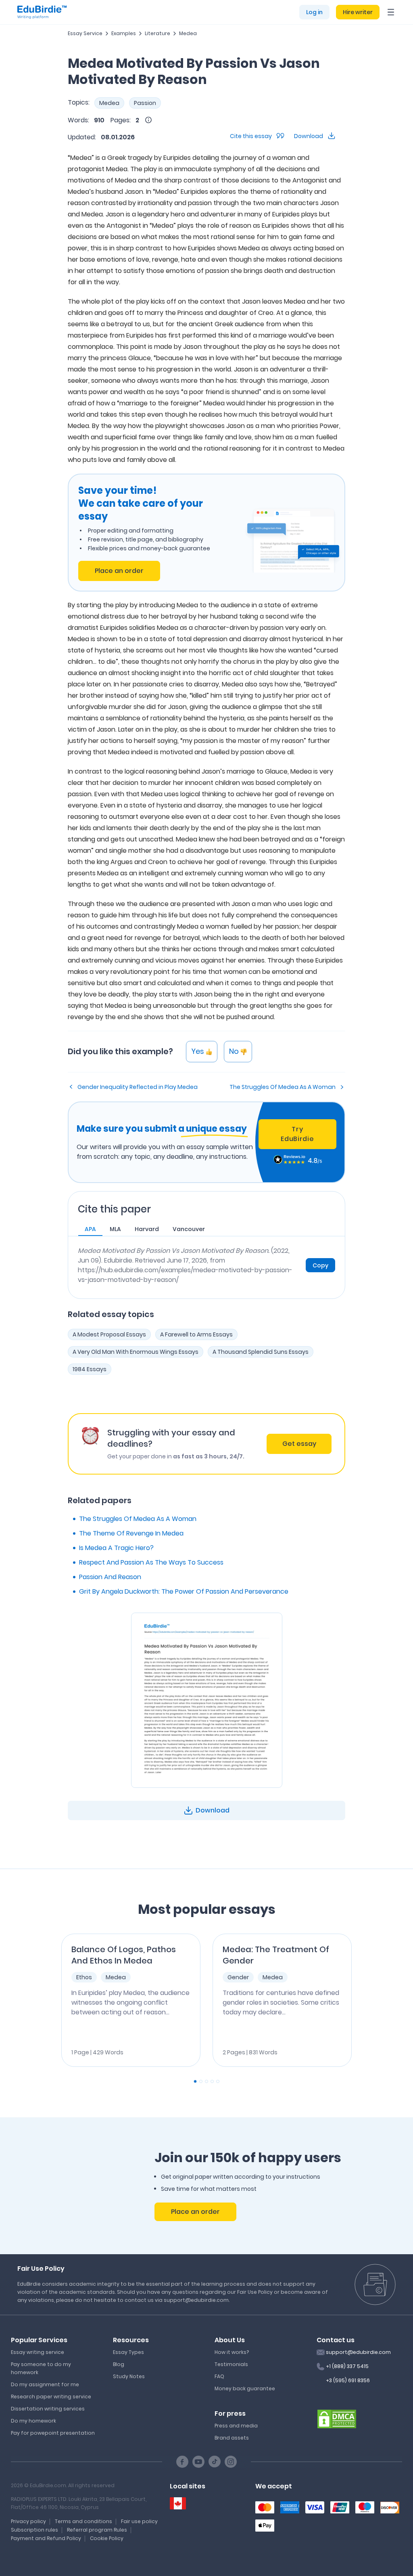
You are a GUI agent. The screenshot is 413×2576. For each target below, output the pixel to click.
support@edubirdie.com (358, 2352)
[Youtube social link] (198, 2462)
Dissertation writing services (48, 2409)
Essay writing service (38, 2352)
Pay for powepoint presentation (53, 2433)
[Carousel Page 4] (212, 2081)
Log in (314, 12)
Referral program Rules (97, 2530)
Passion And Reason (110, 1577)
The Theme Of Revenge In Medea (131, 1533)
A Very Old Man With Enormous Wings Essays (136, 1352)
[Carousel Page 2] (201, 2081)
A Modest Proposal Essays (109, 1334)
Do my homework (33, 2421)
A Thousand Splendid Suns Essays (261, 1352)
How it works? (232, 2352)
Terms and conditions (83, 2521)
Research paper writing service (51, 2397)
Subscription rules (34, 2530)
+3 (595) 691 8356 (348, 2380)
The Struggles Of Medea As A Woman (283, 1087)
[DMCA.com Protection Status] (337, 2419)
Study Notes (129, 2376)
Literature (157, 33)
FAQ (219, 2376)
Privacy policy (28, 2521)
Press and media (236, 2426)
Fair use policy (139, 2521)
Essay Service (85, 33)
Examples (124, 33)
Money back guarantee (245, 2388)
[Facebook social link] (182, 2462)
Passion (145, 103)
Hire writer (358, 12)
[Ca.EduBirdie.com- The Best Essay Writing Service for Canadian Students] (178, 2504)
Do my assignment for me (45, 2384)
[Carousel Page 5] (218, 2081)
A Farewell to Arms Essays (196, 1334)
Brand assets (232, 2438)
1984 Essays (90, 1369)
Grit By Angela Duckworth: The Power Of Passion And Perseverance (184, 1591)
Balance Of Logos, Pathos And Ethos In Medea (124, 1955)
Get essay (299, 1444)
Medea (188, 33)
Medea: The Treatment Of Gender (276, 1955)
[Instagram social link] (231, 2462)
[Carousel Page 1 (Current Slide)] (195, 2081)
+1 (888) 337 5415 (347, 2366)
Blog (119, 2364)
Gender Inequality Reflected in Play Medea (138, 1087)
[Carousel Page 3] (206, 2081)
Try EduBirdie (297, 1134)
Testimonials (231, 2364)
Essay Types (128, 2352)
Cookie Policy (107, 2538)
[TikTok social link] (215, 2462)
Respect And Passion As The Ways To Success (151, 1562)
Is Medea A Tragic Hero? (116, 1548)
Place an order (119, 571)
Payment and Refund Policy (46, 2538)
